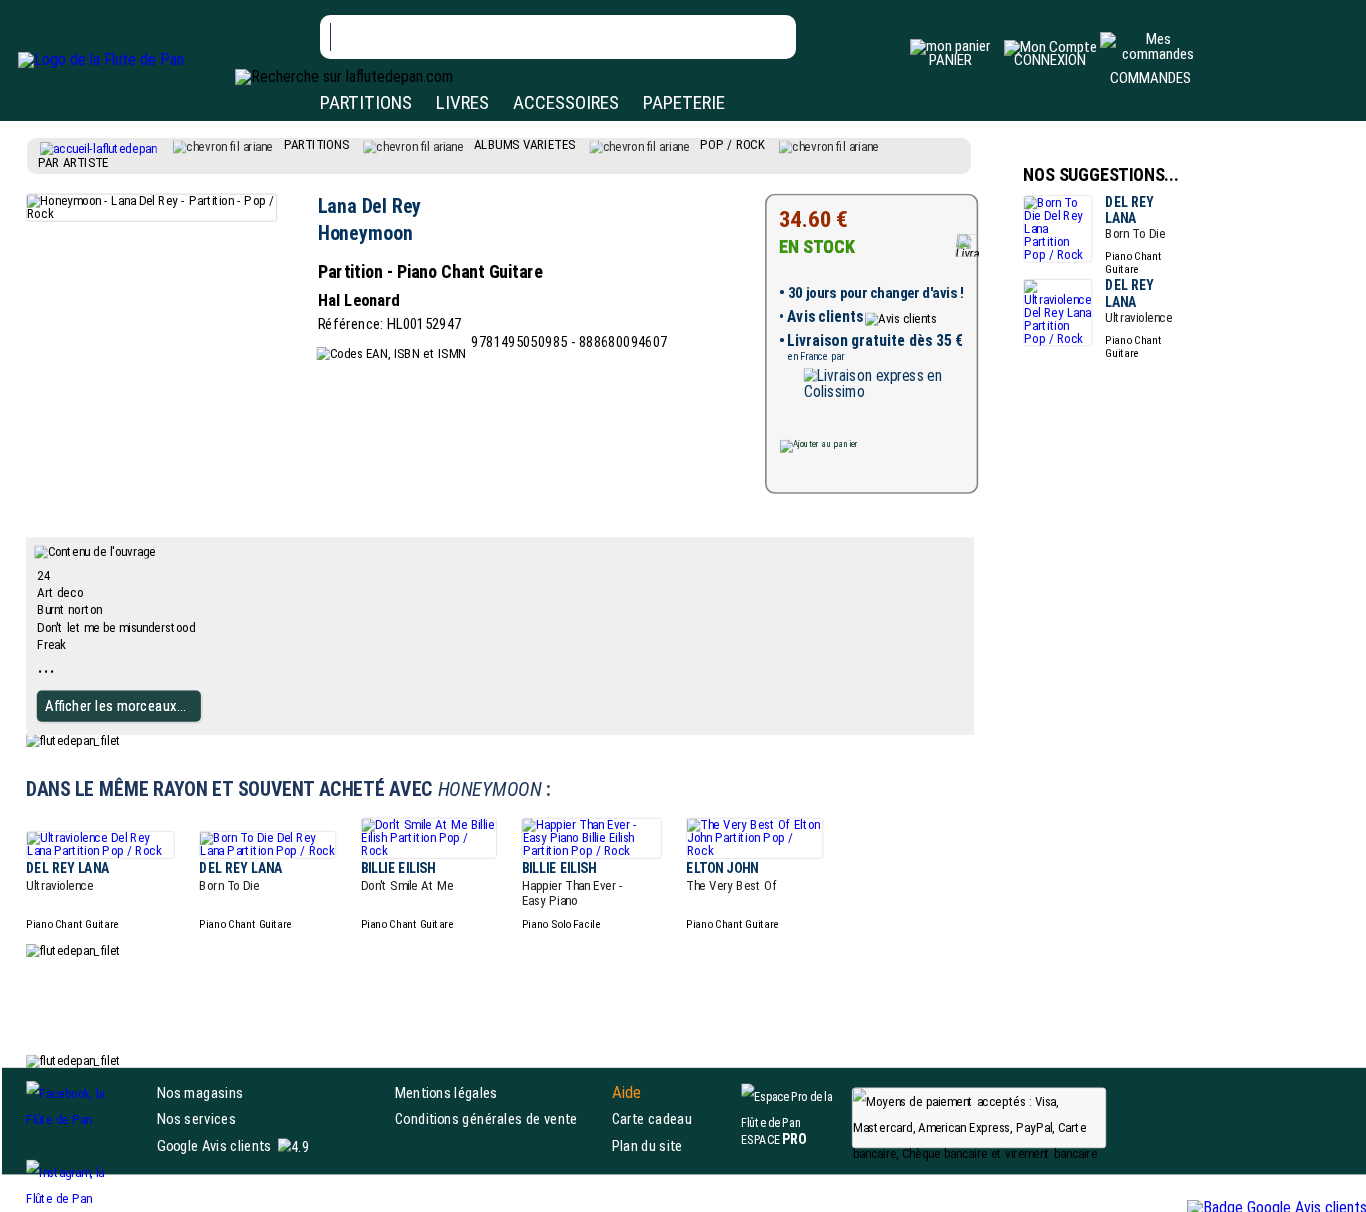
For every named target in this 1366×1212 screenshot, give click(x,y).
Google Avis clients (214, 1145)
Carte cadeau (652, 1118)
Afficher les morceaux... (115, 705)
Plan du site (647, 1145)
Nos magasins (200, 1092)
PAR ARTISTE (73, 162)
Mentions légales (446, 1092)
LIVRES (462, 102)
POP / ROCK (732, 144)
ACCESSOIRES (566, 102)
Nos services (196, 1118)
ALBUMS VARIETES (525, 144)
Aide (627, 1093)
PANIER (950, 60)
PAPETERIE (684, 102)
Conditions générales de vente (499, 1118)
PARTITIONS (366, 102)
